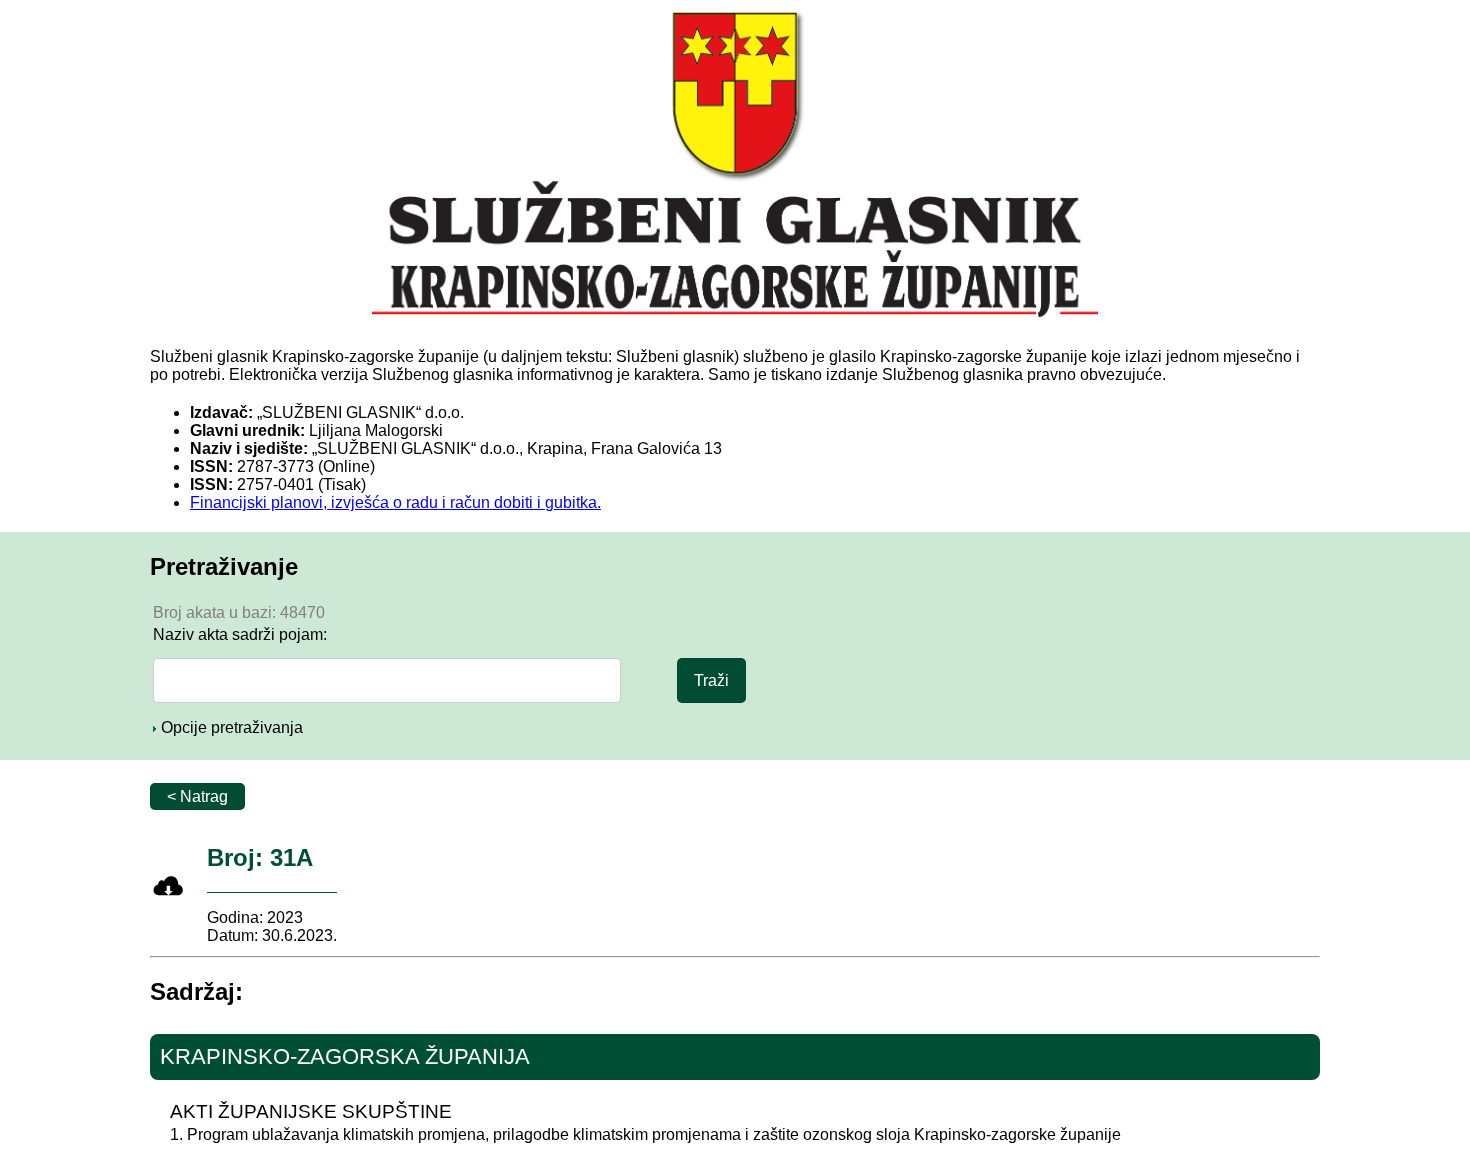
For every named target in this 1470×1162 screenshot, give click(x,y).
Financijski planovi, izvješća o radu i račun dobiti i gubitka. (395, 502)
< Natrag (197, 796)
